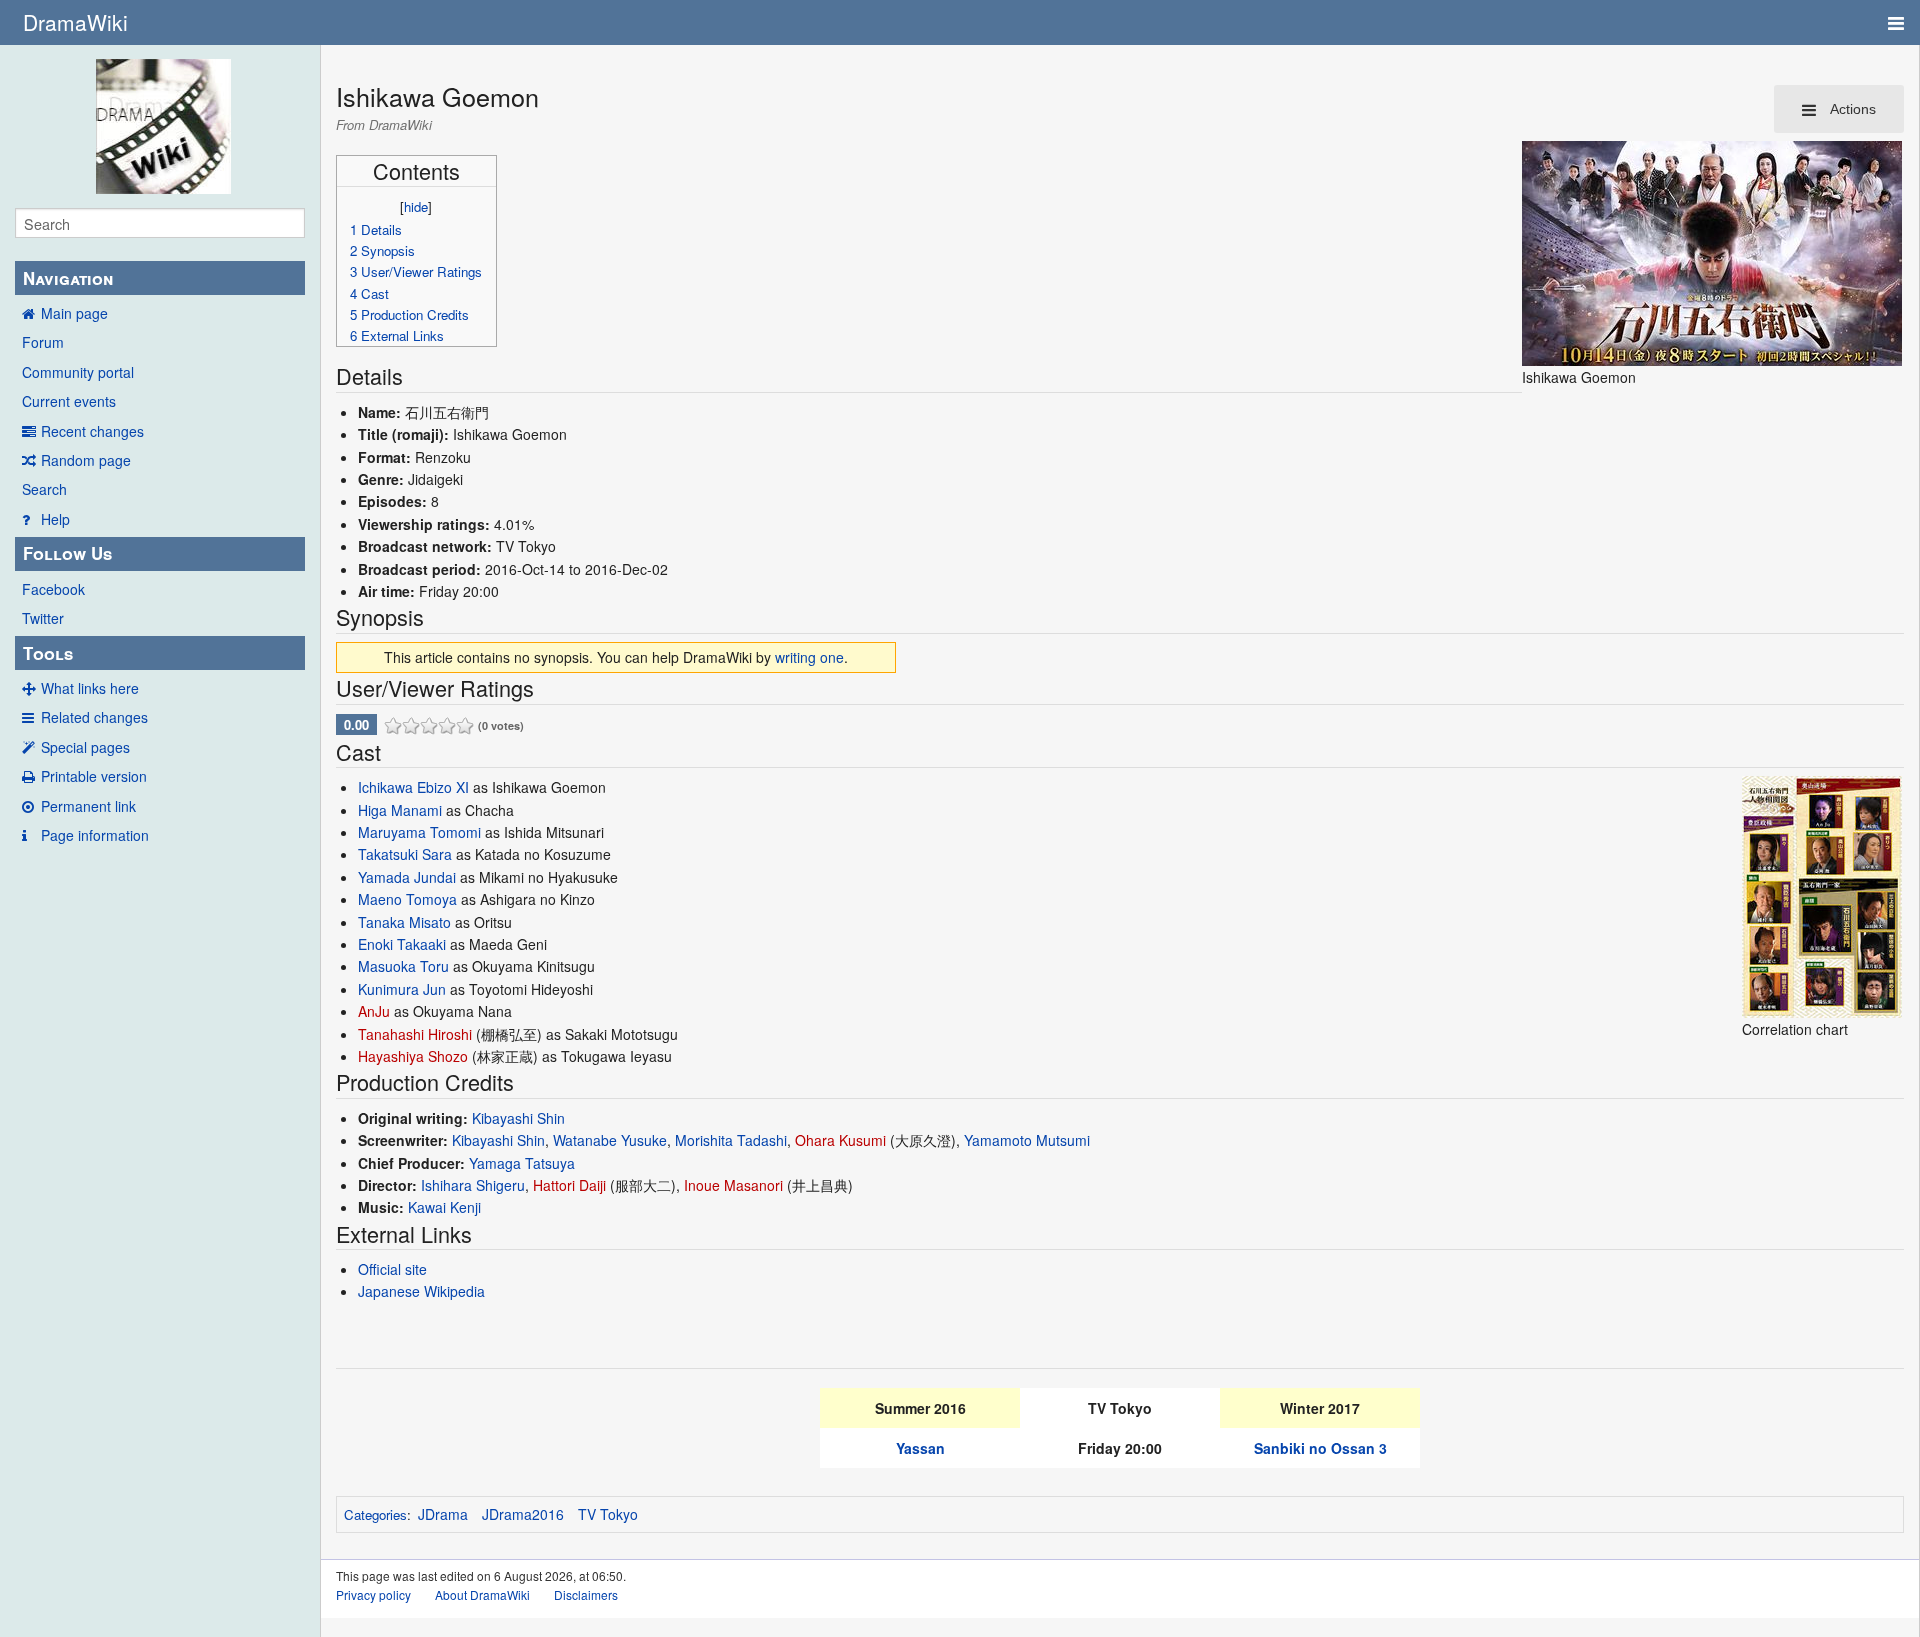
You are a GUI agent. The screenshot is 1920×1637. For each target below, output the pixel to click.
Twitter (43, 618)
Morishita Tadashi (731, 1140)
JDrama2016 (523, 1514)
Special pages (85, 747)
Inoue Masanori (733, 1185)
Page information (95, 835)
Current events (69, 401)
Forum (43, 342)
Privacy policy (373, 1594)
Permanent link (88, 806)
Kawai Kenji (444, 1207)
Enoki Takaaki (402, 944)
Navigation (68, 278)
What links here (90, 688)
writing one (809, 657)
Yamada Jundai (407, 877)
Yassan (920, 1448)
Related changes (94, 717)
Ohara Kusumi (840, 1140)
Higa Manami (400, 810)
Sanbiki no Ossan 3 (1320, 1448)
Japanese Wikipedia (421, 1291)
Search (44, 489)
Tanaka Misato (404, 922)
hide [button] (416, 206)
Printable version (94, 776)
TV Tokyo (608, 1514)
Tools (48, 653)
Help (55, 519)
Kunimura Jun (402, 989)
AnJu (374, 1011)
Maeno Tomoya (407, 899)
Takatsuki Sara (405, 854)
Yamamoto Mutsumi (1027, 1140)
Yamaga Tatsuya (522, 1163)
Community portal (78, 372)
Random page (86, 460)
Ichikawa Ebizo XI (413, 787)
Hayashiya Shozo (413, 1056)
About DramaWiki (482, 1594)
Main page (74, 313)
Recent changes (92, 431)
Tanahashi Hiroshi (415, 1034)
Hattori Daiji (569, 1185)
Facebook (53, 589)
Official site (392, 1269)
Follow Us (67, 553)
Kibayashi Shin (518, 1118)
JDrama (443, 1514)
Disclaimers (586, 1594)
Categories (375, 1514)
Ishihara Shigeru (473, 1185)
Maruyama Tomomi (419, 832)
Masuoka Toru (403, 966)
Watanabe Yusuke (610, 1140)
